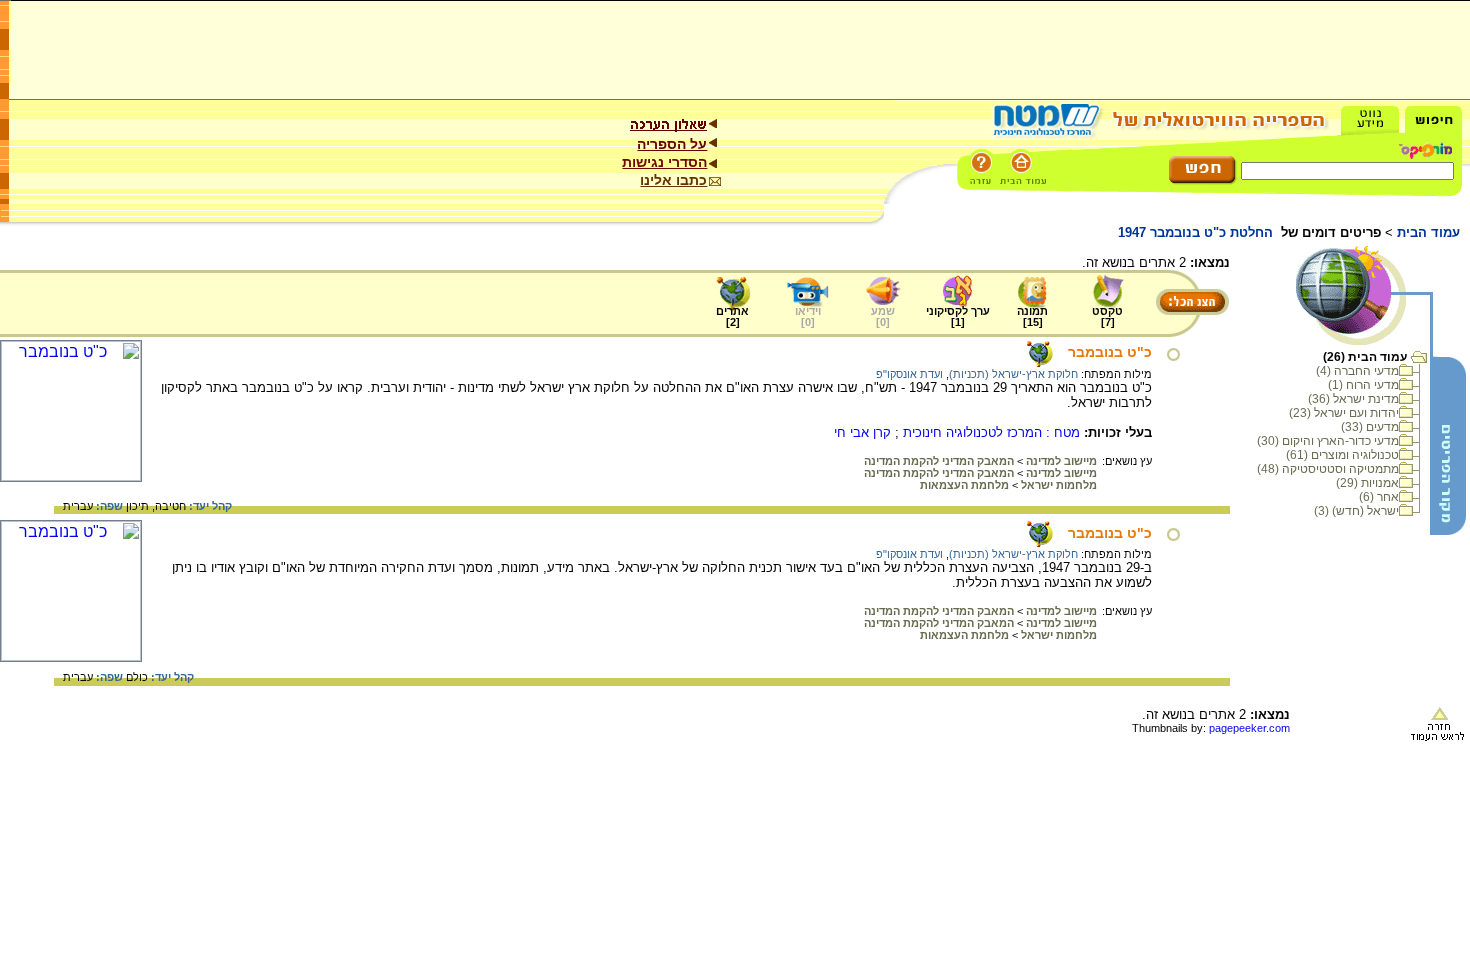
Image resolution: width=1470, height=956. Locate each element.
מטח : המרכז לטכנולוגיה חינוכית (991, 432)
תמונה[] (1032, 316)
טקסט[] (1107, 316)
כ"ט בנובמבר (1110, 352)
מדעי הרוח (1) (1363, 385)
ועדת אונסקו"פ (909, 374)
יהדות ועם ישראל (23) (1344, 413)
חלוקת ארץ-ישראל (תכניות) (1013, 374)
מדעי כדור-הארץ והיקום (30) (1328, 441)
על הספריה (672, 144)
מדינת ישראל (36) (1353, 399)
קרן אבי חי (862, 432)
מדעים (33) (1370, 427)
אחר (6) (1379, 497)
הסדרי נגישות (664, 162)
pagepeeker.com (1249, 728)
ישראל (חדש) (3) (1356, 511)
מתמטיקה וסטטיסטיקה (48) (1328, 469)
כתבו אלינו (673, 180)
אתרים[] (732, 316)
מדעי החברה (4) (1357, 371)
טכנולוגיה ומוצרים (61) (1342, 455)
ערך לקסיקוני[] (958, 316)
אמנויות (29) (1367, 483)
